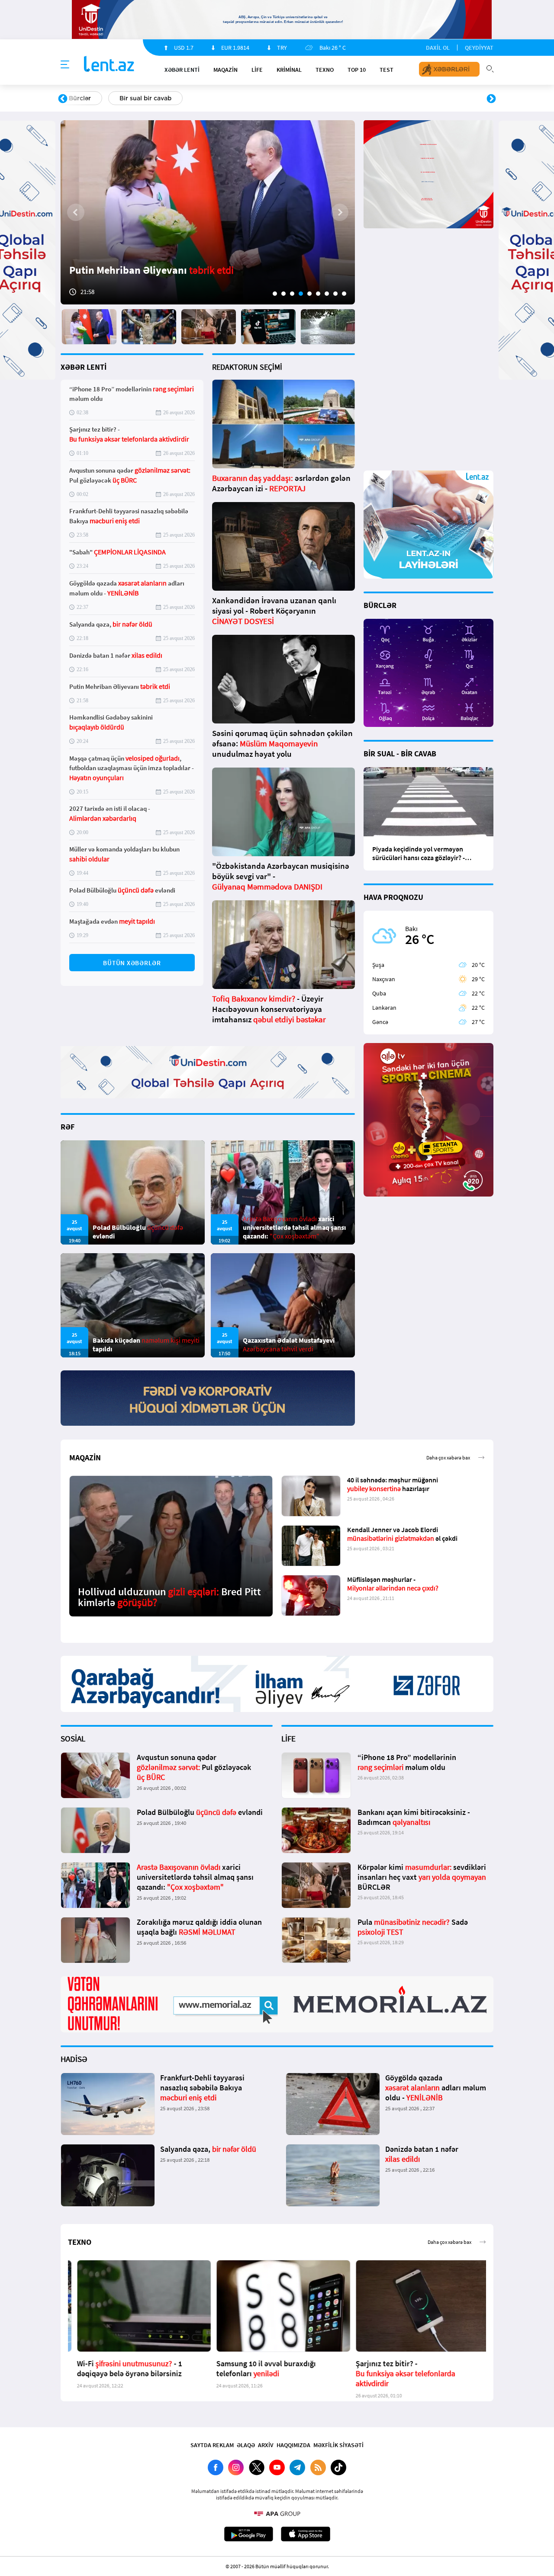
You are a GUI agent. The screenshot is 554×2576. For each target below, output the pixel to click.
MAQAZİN (225, 70)
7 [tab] (327, 294)
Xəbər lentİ (182, 70)
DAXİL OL (438, 48)
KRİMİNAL (289, 70)
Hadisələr (83, 98)
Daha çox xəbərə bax (448, 1458)
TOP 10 (357, 70)
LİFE (257, 70)
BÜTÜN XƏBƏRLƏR (132, 963)
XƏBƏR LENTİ (84, 367)
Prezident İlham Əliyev (436, 98)
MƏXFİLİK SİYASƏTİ (338, 2445)
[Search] (490, 68)
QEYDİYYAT (479, 48)
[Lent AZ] (109, 65)
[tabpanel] (208, 212)
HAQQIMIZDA (293, 2445)
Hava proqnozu (351, 98)
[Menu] (65, 65)
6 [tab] (318, 294)
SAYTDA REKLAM (212, 2445)
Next (491, 99)
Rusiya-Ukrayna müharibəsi (167, 98)
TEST (387, 70)
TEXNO (325, 70)
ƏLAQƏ (246, 2445)
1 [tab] (275, 294)
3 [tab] (292, 294)
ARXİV (266, 2445)
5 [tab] (309, 294)
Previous (63, 99)
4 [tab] (301, 294)
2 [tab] (283, 294)
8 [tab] (335, 294)
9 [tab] (344, 294)
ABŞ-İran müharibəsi (268, 98)
